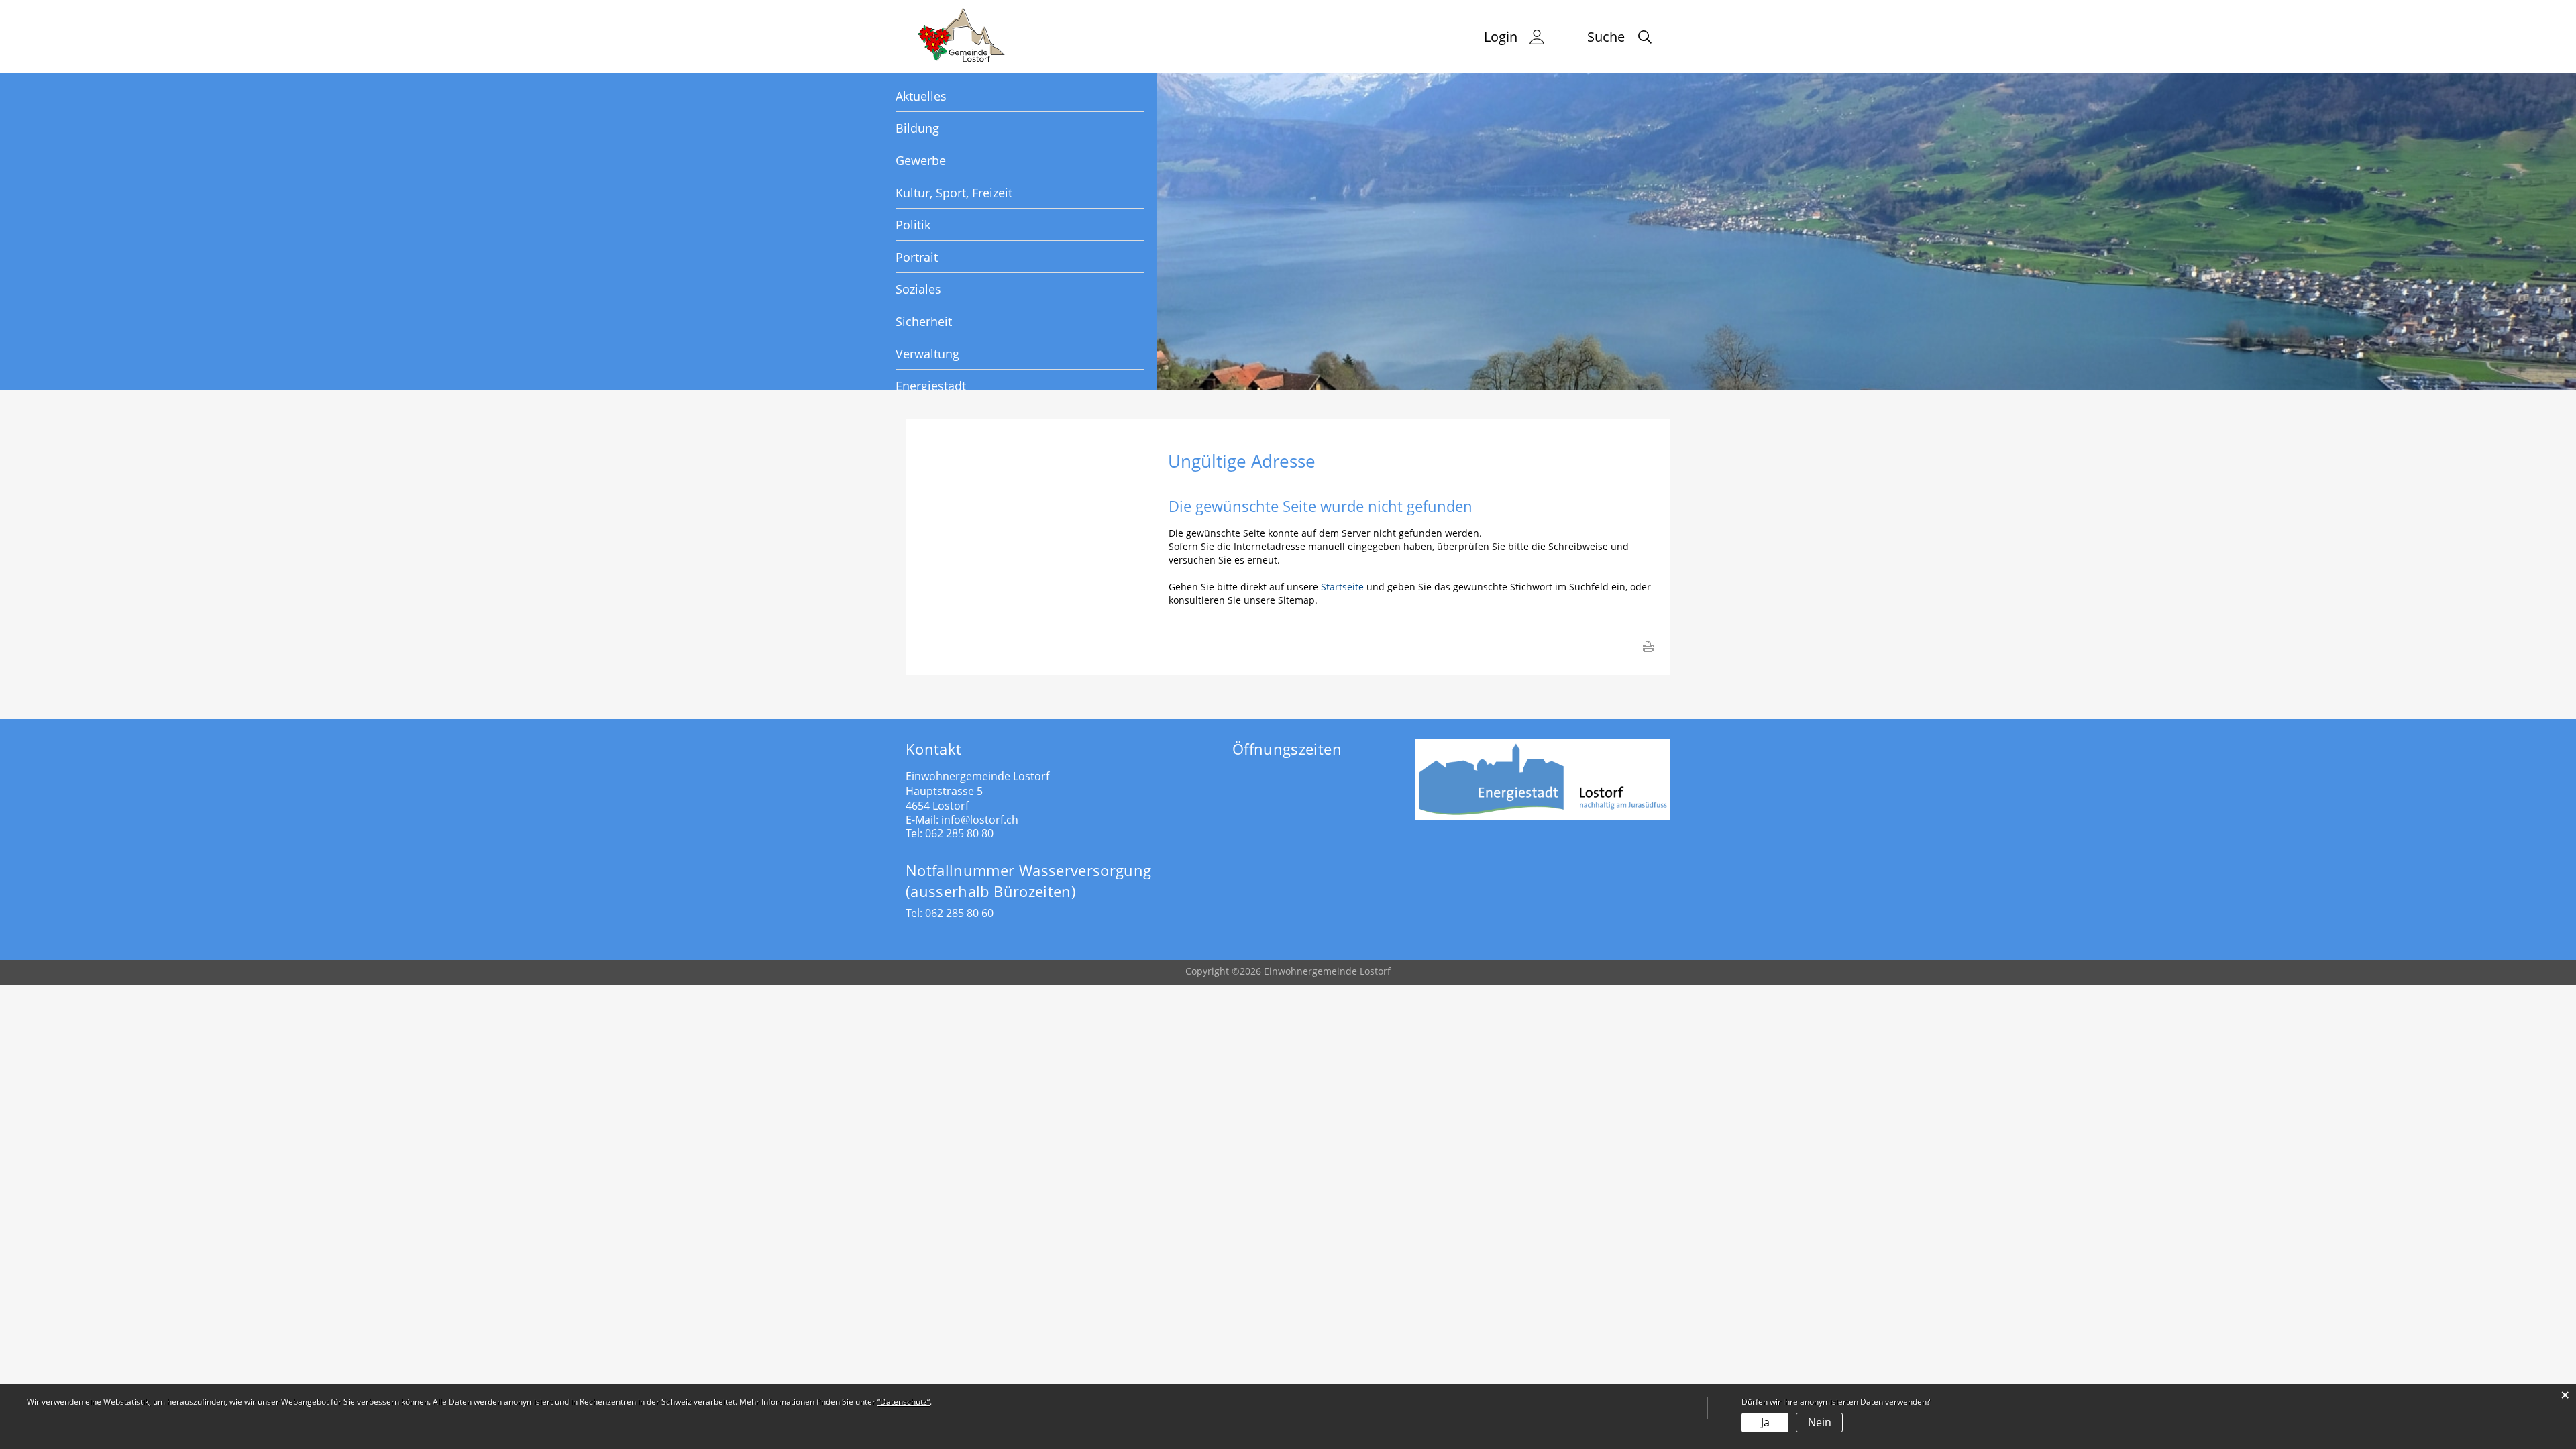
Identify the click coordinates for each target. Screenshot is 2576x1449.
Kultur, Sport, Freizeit (954, 193)
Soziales (918, 289)
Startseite (1342, 587)
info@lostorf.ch (980, 820)
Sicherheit (924, 321)
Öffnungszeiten (1287, 749)
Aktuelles (921, 96)
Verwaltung (927, 354)
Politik (913, 225)
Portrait (917, 257)
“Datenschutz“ (904, 1402)
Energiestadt (931, 386)
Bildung (917, 128)
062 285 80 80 (959, 833)
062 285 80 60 (959, 913)
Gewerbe (921, 160)
